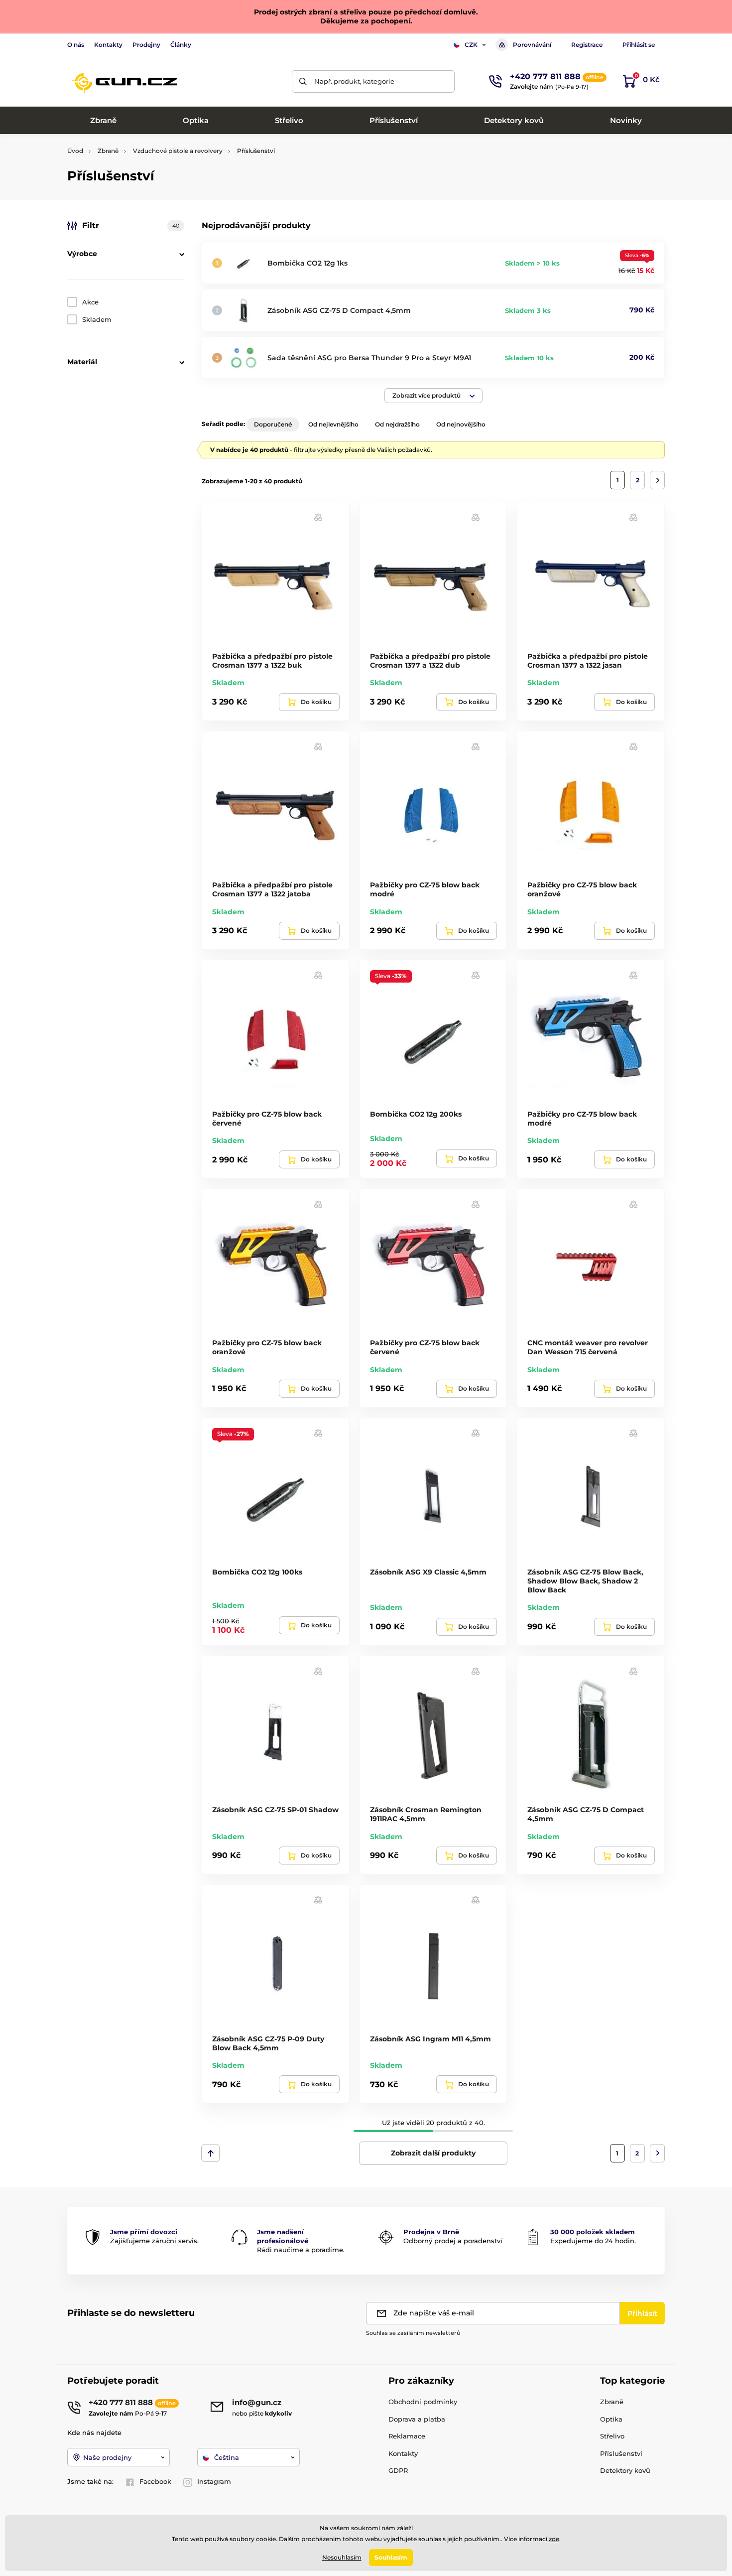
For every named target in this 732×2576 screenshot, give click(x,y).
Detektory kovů (625, 2470)
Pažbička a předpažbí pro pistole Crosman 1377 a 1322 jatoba (272, 889)
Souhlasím (391, 2557)
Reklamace (407, 2436)
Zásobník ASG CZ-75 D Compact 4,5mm (339, 310)
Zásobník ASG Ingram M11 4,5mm (430, 2039)
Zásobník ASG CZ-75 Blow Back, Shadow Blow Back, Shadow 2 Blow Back (585, 1581)
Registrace (587, 45)
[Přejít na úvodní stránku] (124, 81)
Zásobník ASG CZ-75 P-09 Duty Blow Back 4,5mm (268, 2043)
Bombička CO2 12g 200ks (416, 1114)
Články (181, 45)
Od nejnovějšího (461, 424)
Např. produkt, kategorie (354, 81)
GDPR (398, 2470)
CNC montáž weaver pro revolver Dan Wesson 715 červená (588, 1347)
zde (554, 2539)
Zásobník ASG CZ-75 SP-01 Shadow (275, 1810)
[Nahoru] (210, 2153)
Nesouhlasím (342, 2557)
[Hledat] (303, 81)
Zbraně (108, 151)
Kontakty (108, 45)
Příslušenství (621, 2453)
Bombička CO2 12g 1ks (307, 263)
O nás (76, 45)
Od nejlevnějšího (333, 424)
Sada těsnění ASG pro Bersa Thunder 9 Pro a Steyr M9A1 (369, 358)
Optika (611, 2419)
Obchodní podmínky (423, 2402)
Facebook (155, 2481)
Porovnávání (532, 45)
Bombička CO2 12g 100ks (257, 1572)
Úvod (75, 151)
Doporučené (273, 424)
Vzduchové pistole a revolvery (178, 151)
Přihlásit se (639, 45)
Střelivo (612, 2436)
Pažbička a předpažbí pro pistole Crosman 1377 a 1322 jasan (588, 661)
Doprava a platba (417, 2419)
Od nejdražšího (397, 424)
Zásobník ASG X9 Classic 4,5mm (428, 1572)
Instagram (214, 2481)
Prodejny (146, 45)
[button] (433, 396)
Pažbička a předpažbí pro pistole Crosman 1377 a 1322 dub (430, 661)
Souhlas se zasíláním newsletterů (413, 2333)
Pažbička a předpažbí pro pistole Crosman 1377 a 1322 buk (272, 661)
